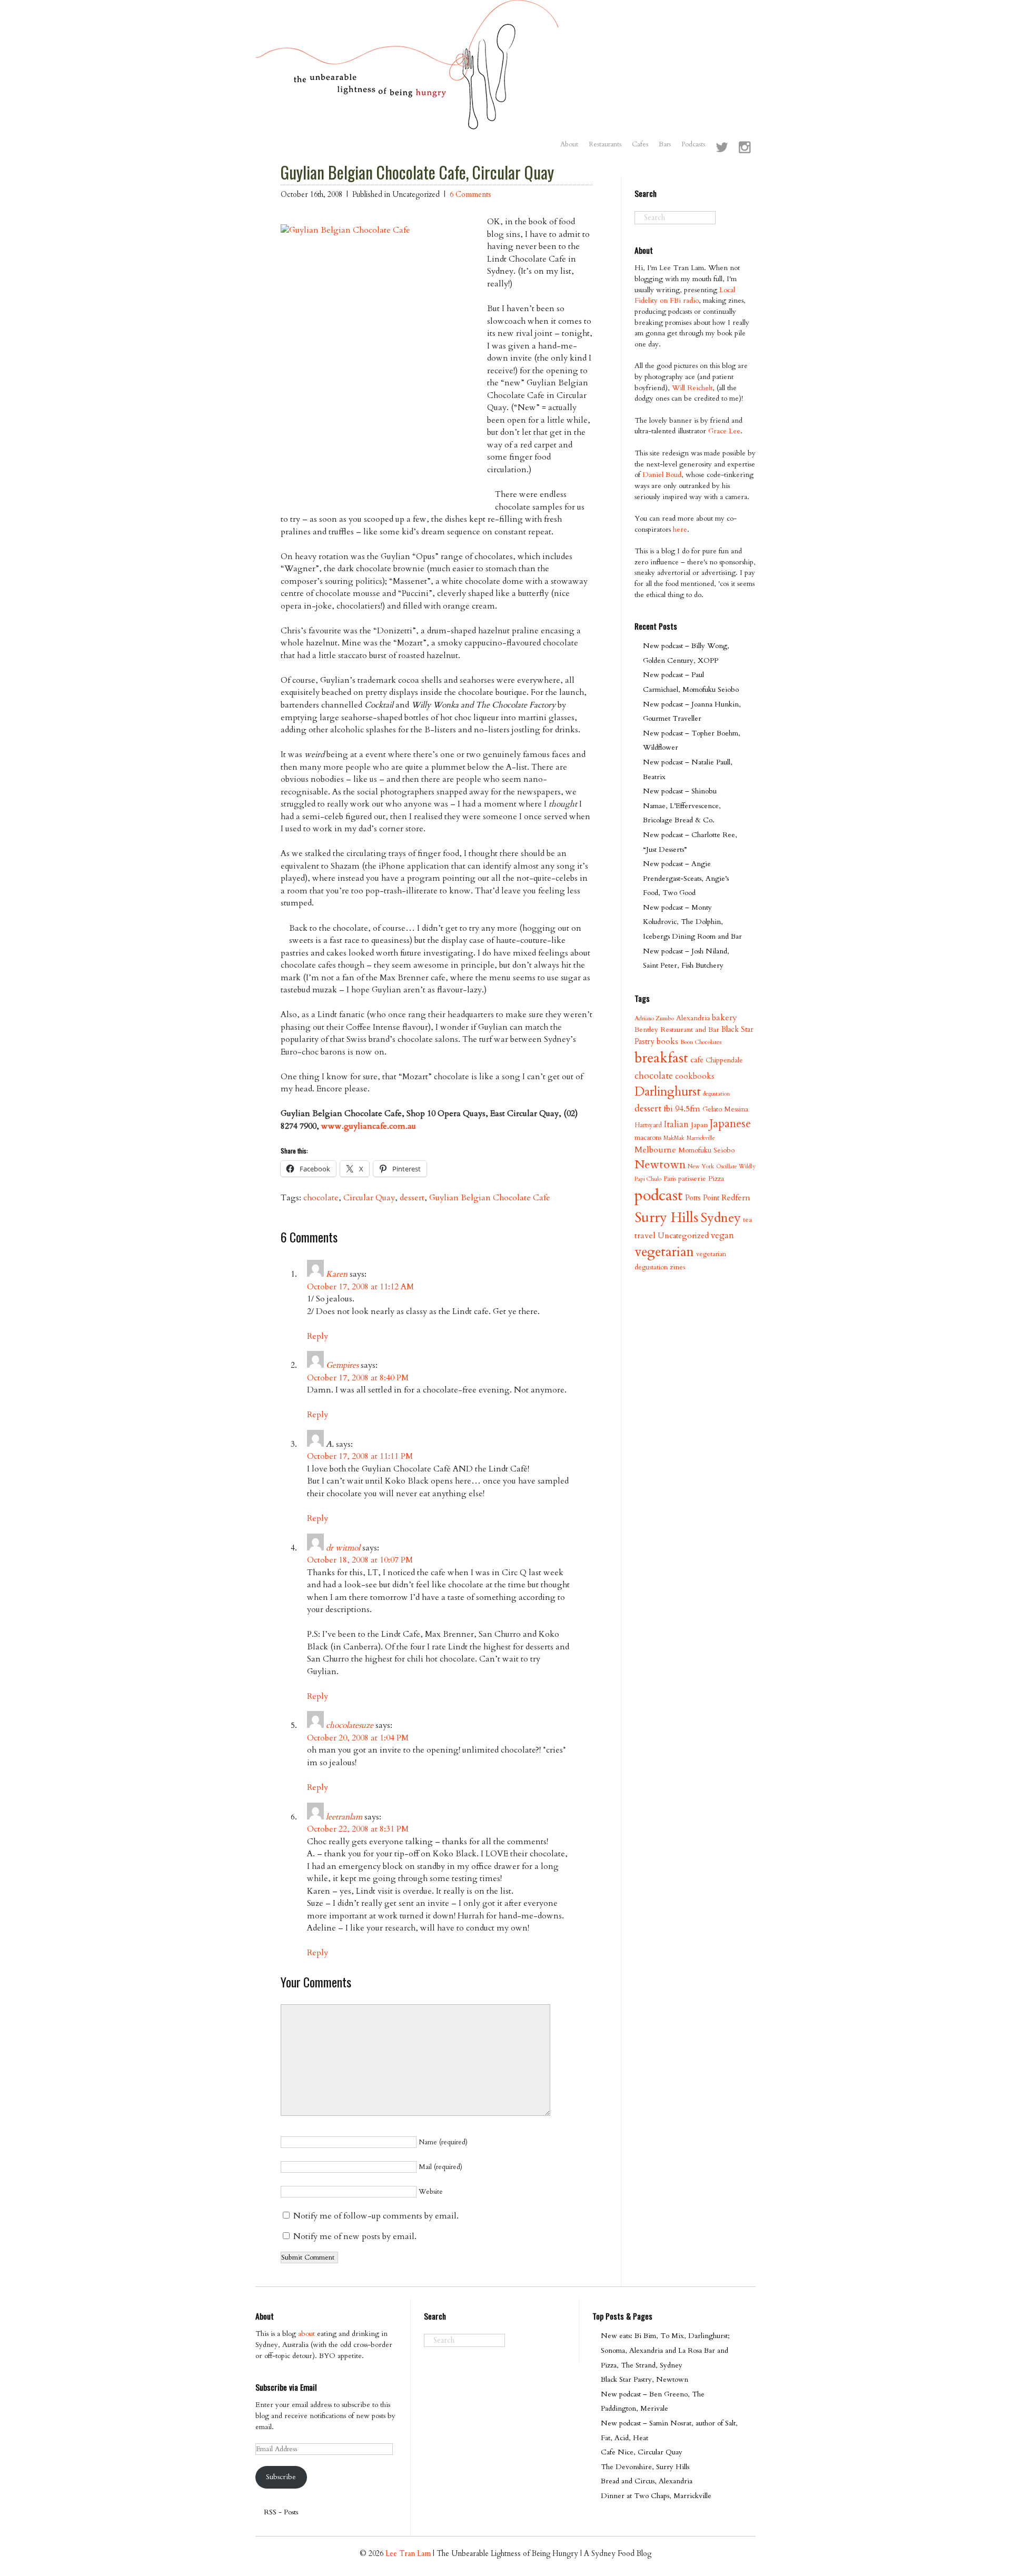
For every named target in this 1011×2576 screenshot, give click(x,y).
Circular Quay (369, 1198)
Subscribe (281, 2477)
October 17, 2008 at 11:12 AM (360, 1287)
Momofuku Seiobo (706, 1150)
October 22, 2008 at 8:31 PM (358, 1829)
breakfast (661, 1058)
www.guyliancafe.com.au (369, 1126)
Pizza (716, 1178)
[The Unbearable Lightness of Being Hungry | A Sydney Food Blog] (407, 120)
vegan (722, 1235)
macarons (648, 1138)
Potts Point (702, 1198)
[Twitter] (722, 148)
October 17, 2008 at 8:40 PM (358, 1378)
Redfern (736, 1198)
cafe (697, 1060)
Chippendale (724, 1060)
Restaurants (605, 144)
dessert (412, 1198)
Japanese (730, 1124)
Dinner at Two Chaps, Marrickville (656, 2496)
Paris (670, 1179)
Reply (318, 1336)
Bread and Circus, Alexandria (647, 2481)
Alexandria (693, 1018)
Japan (699, 1125)
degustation (716, 1094)
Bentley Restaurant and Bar (677, 1030)
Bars (665, 144)
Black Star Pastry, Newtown (645, 2379)
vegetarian (664, 1252)
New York (701, 1166)
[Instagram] (745, 148)
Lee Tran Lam (408, 2554)
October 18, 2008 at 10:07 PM (360, 1560)
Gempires (342, 1365)
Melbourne (655, 1150)
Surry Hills (666, 1218)
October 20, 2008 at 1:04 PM (358, 1738)
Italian (676, 1124)
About (569, 144)
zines (677, 1267)
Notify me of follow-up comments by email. (376, 2216)
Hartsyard (648, 1125)
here (680, 529)
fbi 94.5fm (682, 1109)
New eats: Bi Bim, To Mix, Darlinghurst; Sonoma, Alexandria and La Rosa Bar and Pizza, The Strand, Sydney (665, 2350)
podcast (659, 1196)
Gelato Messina (725, 1109)
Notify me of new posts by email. (355, 2236)
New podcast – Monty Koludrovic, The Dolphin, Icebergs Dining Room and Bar (692, 922)
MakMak (674, 1138)
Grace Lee (724, 431)
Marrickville (701, 1138)
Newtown (660, 1165)
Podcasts (693, 144)
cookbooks (695, 1076)
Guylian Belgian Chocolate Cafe (490, 1198)
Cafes (640, 144)
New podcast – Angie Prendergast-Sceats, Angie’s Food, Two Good (686, 878)
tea (747, 1220)
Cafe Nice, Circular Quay (642, 2452)
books (667, 1042)
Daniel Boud (662, 475)
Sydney (721, 1218)
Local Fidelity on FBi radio (685, 295)
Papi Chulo (648, 1179)
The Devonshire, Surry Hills (645, 2467)
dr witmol (343, 1548)
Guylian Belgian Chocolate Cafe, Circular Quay (417, 172)
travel (645, 1236)
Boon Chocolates (701, 1042)
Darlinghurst (668, 1092)
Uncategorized (683, 1236)
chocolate (321, 1198)
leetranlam (344, 1817)
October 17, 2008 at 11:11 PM (360, 1456)
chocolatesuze (350, 1725)
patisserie (692, 1178)
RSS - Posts (281, 2512)
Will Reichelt (692, 388)
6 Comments (470, 195)
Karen (337, 1274)
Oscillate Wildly (736, 1166)
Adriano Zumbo (654, 1018)
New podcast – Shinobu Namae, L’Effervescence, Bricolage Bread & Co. (682, 805)
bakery (725, 1018)
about (306, 2334)
